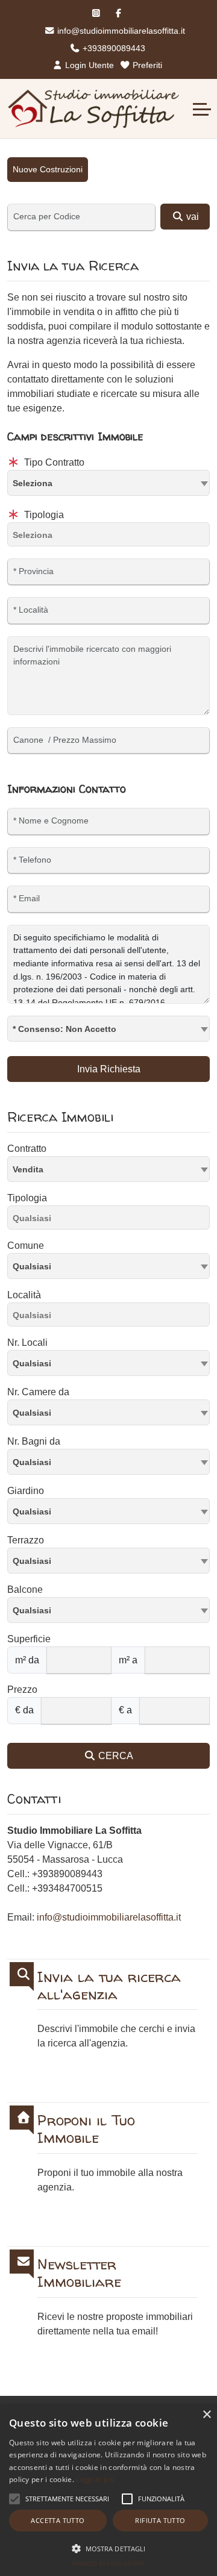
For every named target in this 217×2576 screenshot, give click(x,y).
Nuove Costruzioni (48, 169)
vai (191, 217)
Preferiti (146, 65)
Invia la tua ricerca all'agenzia (109, 1986)
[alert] (108, 2490)
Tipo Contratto (53, 462)
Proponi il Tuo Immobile (86, 2130)
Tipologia (43, 515)
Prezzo (22, 1690)
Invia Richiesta (109, 1069)
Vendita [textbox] (28, 1169)
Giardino (26, 1491)
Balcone (25, 1590)
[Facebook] (118, 13)
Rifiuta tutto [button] (160, 2520)
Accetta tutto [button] (58, 2520)
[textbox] (108, 483)
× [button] (206, 2415)
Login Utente (88, 65)
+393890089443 (113, 48)
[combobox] (108, 483)
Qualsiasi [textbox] (32, 1266)
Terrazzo (26, 1540)
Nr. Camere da (38, 1392)
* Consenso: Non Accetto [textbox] (64, 1029)
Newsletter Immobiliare (79, 2274)
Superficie (29, 1639)
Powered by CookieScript (108, 2564)
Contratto (27, 1149)
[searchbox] (112, 537)
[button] (14, 2499)
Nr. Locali (27, 1343)
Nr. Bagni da (34, 1441)
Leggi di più (95, 2479)
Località (24, 1295)
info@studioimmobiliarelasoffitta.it (120, 31)
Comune (26, 1246)
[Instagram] (96, 13)
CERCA (115, 1756)
